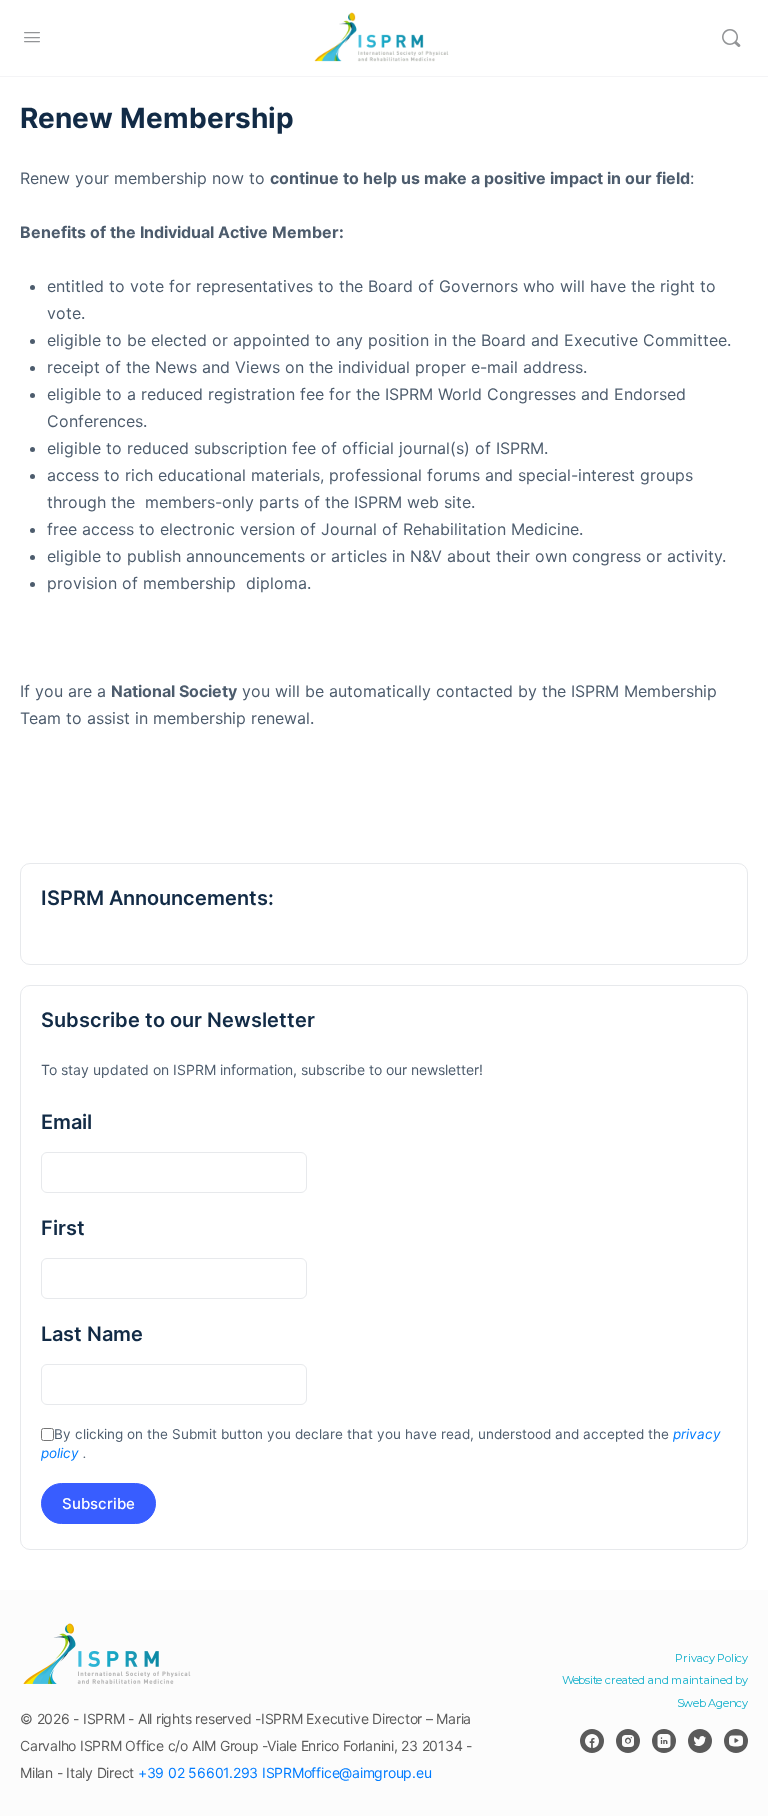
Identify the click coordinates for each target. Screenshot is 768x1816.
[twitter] (700, 1741)
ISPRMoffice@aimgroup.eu (346, 1772)
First (63, 1228)
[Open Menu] (32, 36)
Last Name (92, 1334)
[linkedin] (664, 1741)
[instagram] (628, 1741)
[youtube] (736, 1741)
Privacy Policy (711, 1658)
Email (66, 1122)
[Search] (731, 38)
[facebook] (592, 1741)
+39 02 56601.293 (198, 1772)
